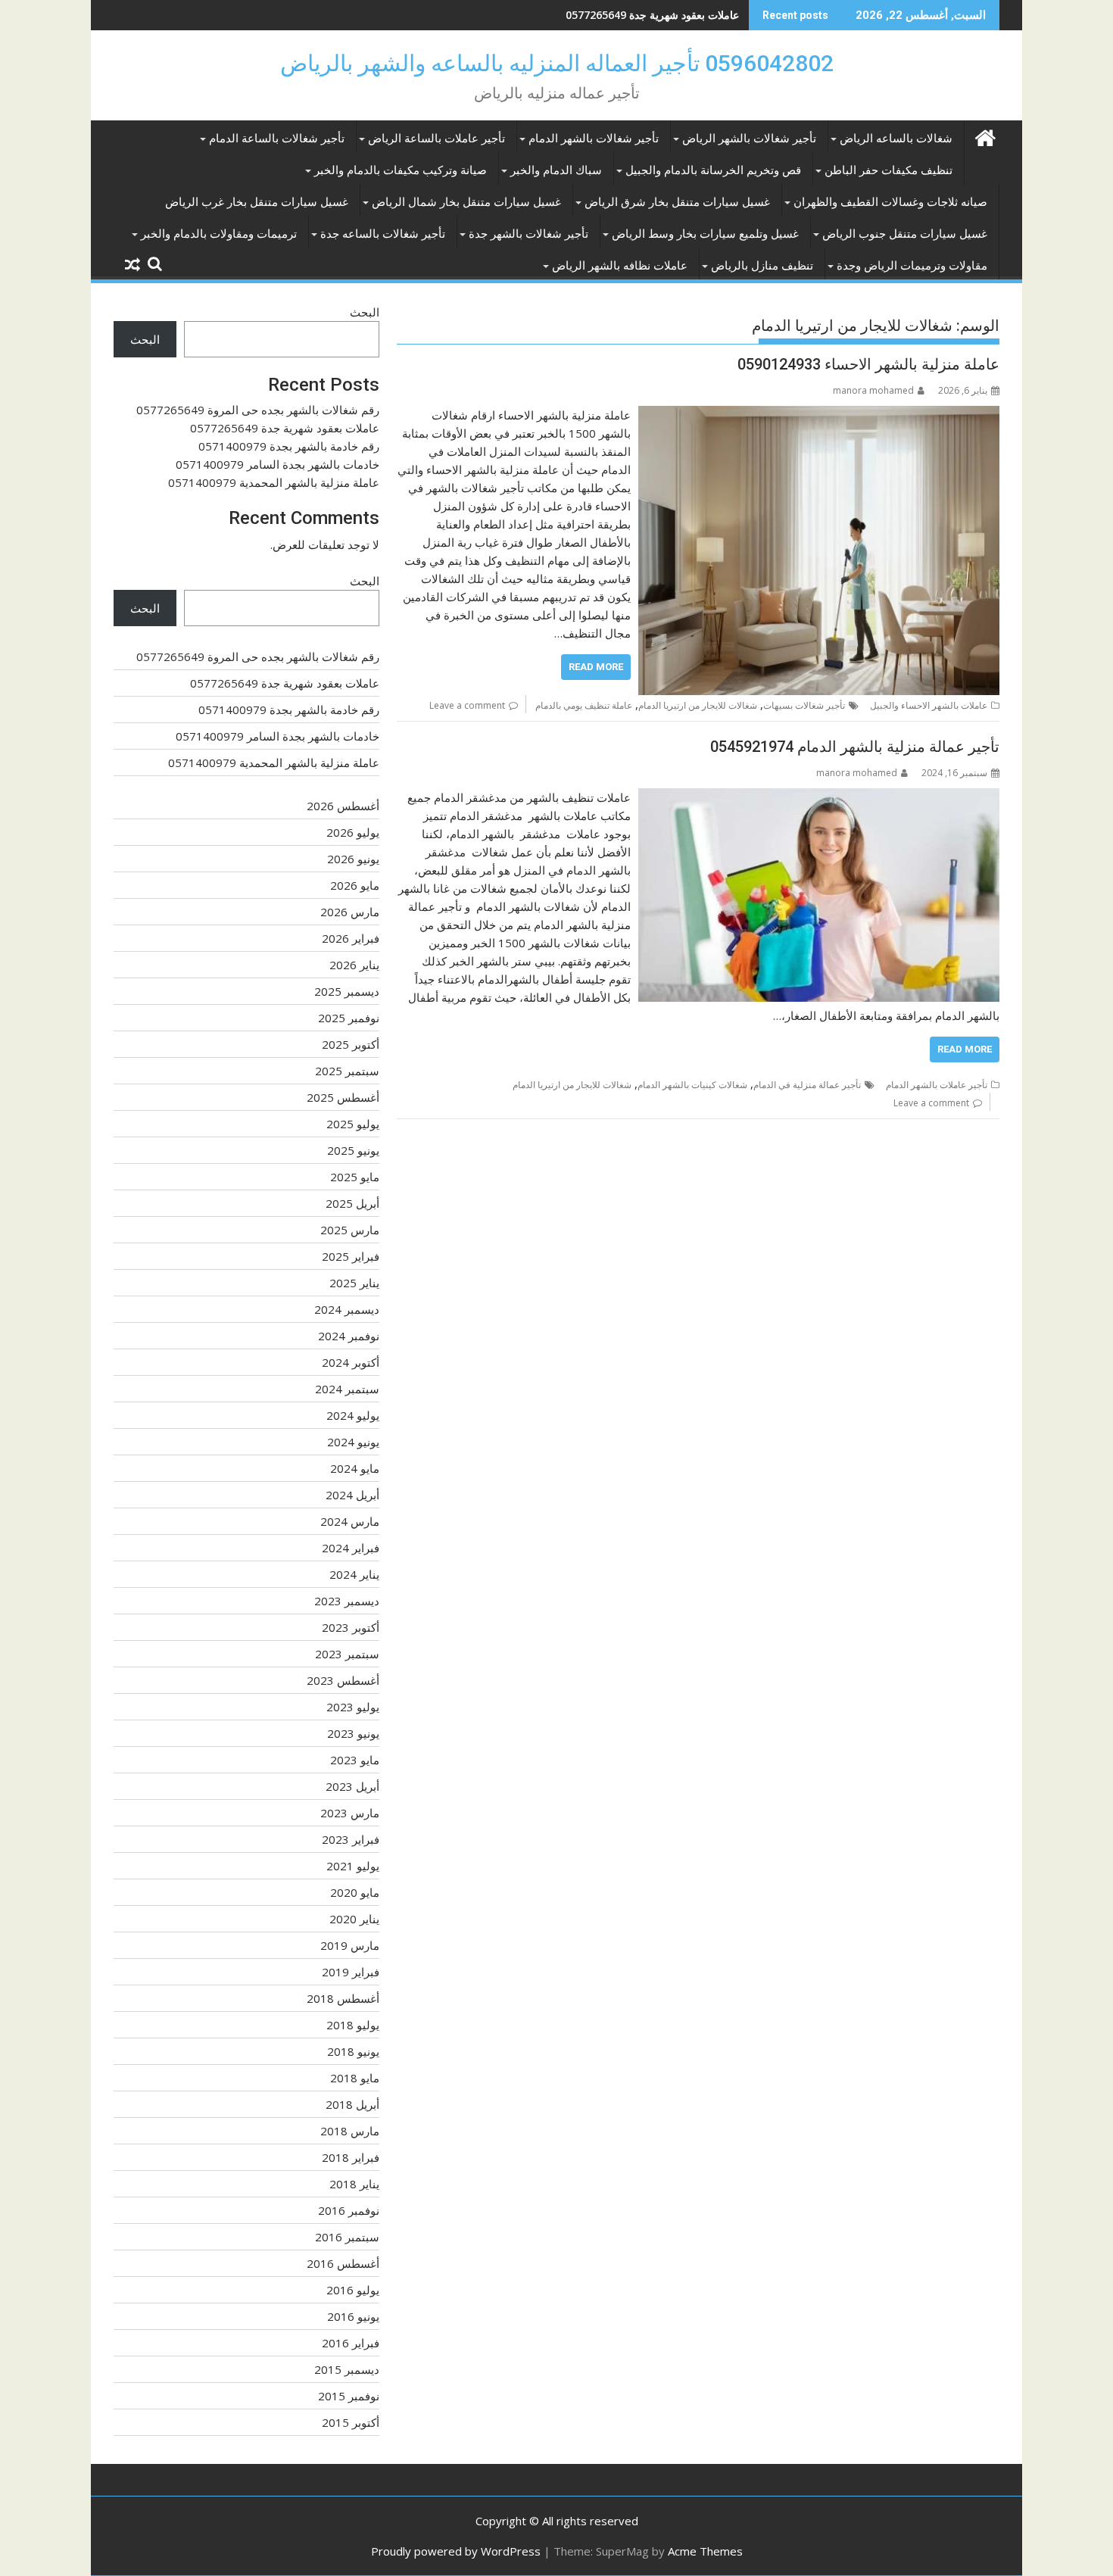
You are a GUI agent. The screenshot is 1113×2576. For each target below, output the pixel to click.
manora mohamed (873, 390)
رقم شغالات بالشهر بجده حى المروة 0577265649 (258, 410)
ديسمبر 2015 (347, 2369)
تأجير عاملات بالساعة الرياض (436, 139)
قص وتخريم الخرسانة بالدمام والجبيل (713, 170)
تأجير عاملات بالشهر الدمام (937, 1085)
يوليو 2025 (353, 1124)
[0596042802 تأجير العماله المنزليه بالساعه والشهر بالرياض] (985, 136)
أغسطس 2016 (343, 2263)
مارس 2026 (350, 912)
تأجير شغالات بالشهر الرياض (749, 139)
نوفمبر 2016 (349, 2210)
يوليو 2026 (353, 832)
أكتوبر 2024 (351, 1362)
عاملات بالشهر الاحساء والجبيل (929, 705)
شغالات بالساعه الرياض (896, 139)
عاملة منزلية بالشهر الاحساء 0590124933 (868, 364)
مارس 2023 (350, 1813)
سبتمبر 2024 (347, 1389)
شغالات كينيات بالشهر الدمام (692, 1085)
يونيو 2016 (353, 2316)
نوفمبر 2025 (349, 1018)
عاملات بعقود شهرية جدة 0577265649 (285, 428)
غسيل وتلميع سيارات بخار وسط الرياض (705, 234)
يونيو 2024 (353, 1442)
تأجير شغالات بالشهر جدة (528, 234)
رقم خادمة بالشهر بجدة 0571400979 (656, 15)
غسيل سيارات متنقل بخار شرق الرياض (677, 202)
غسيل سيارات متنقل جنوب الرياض (905, 234)
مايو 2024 (355, 1468)
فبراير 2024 (351, 1548)
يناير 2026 (354, 965)
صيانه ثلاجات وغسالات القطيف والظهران (890, 202)
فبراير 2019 (351, 1972)
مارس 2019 (350, 1945)
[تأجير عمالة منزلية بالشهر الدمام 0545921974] (819, 797)
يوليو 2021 (353, 1866)
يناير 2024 (354, 1574)
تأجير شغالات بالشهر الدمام (594, 139)
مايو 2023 (355, 1760)
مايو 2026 (355, 885)
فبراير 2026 (351, 938)
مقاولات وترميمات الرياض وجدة (912, 266)
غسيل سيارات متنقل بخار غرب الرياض (257, 202)
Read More (596, 667)
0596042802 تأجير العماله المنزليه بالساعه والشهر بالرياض (557, 63)
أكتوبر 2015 (351, 2422)
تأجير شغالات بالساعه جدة (383, 234)
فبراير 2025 (351, 1256)
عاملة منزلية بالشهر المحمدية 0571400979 (274, 482)
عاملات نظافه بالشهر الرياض (620, 266)
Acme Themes (705, 2551)
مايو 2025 (355, 1177)
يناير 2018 (354, 2184)
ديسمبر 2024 (347, 1309)
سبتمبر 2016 (347, 2237)
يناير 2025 (354, 1283)
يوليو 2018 (353, 2025)
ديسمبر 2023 (347, 1601)
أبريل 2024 (352, 1495)
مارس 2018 (350, 2131)
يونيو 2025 (353, 1150)
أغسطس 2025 (343, 1097)
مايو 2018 (355, 2078)
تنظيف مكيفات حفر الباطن (889, 170)
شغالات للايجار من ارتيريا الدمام (698, 705)
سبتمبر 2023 (347, 1654)
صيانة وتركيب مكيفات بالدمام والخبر (401, 170)
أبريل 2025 (352, 1203)
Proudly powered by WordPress (456, 2551)
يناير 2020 (354, 1919)
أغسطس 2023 (343, 1680)
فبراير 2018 (351, 2157)
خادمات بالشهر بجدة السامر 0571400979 (277, 464)
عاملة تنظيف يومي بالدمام (584, 705)
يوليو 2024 (353, 1415)
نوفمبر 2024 (349, 1336)
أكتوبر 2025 (351, 1044)
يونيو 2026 (353, 859)
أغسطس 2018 (343, 1998)
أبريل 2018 (352, 2104)
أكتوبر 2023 (351, 1627)
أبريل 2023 (352, 1786)
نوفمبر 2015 (349, 2396)
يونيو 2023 (353, 1733)
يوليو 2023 (353, 1707)
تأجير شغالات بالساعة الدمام (277, 139)
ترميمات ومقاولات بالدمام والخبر (219, 234)
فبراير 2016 (351, 2343)
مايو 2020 (355, 1892)
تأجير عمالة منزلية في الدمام (807, 1085)
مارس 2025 (350, 1230)
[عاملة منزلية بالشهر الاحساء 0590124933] (819, 415)
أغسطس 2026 (343, 806)
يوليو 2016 (353, 2290)
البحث (365, 312)
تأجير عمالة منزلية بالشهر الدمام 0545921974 (855, 747)
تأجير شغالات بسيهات (804, 705)
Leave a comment (467, 705)
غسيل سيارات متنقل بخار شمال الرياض (466, 202)
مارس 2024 (350, 1521)
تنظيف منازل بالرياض (762, 266)
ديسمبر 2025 (347, 991)
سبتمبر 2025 (347, 1071)
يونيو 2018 (353, 2051)
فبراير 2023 (351, 1839)
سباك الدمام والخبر (556, 170)
